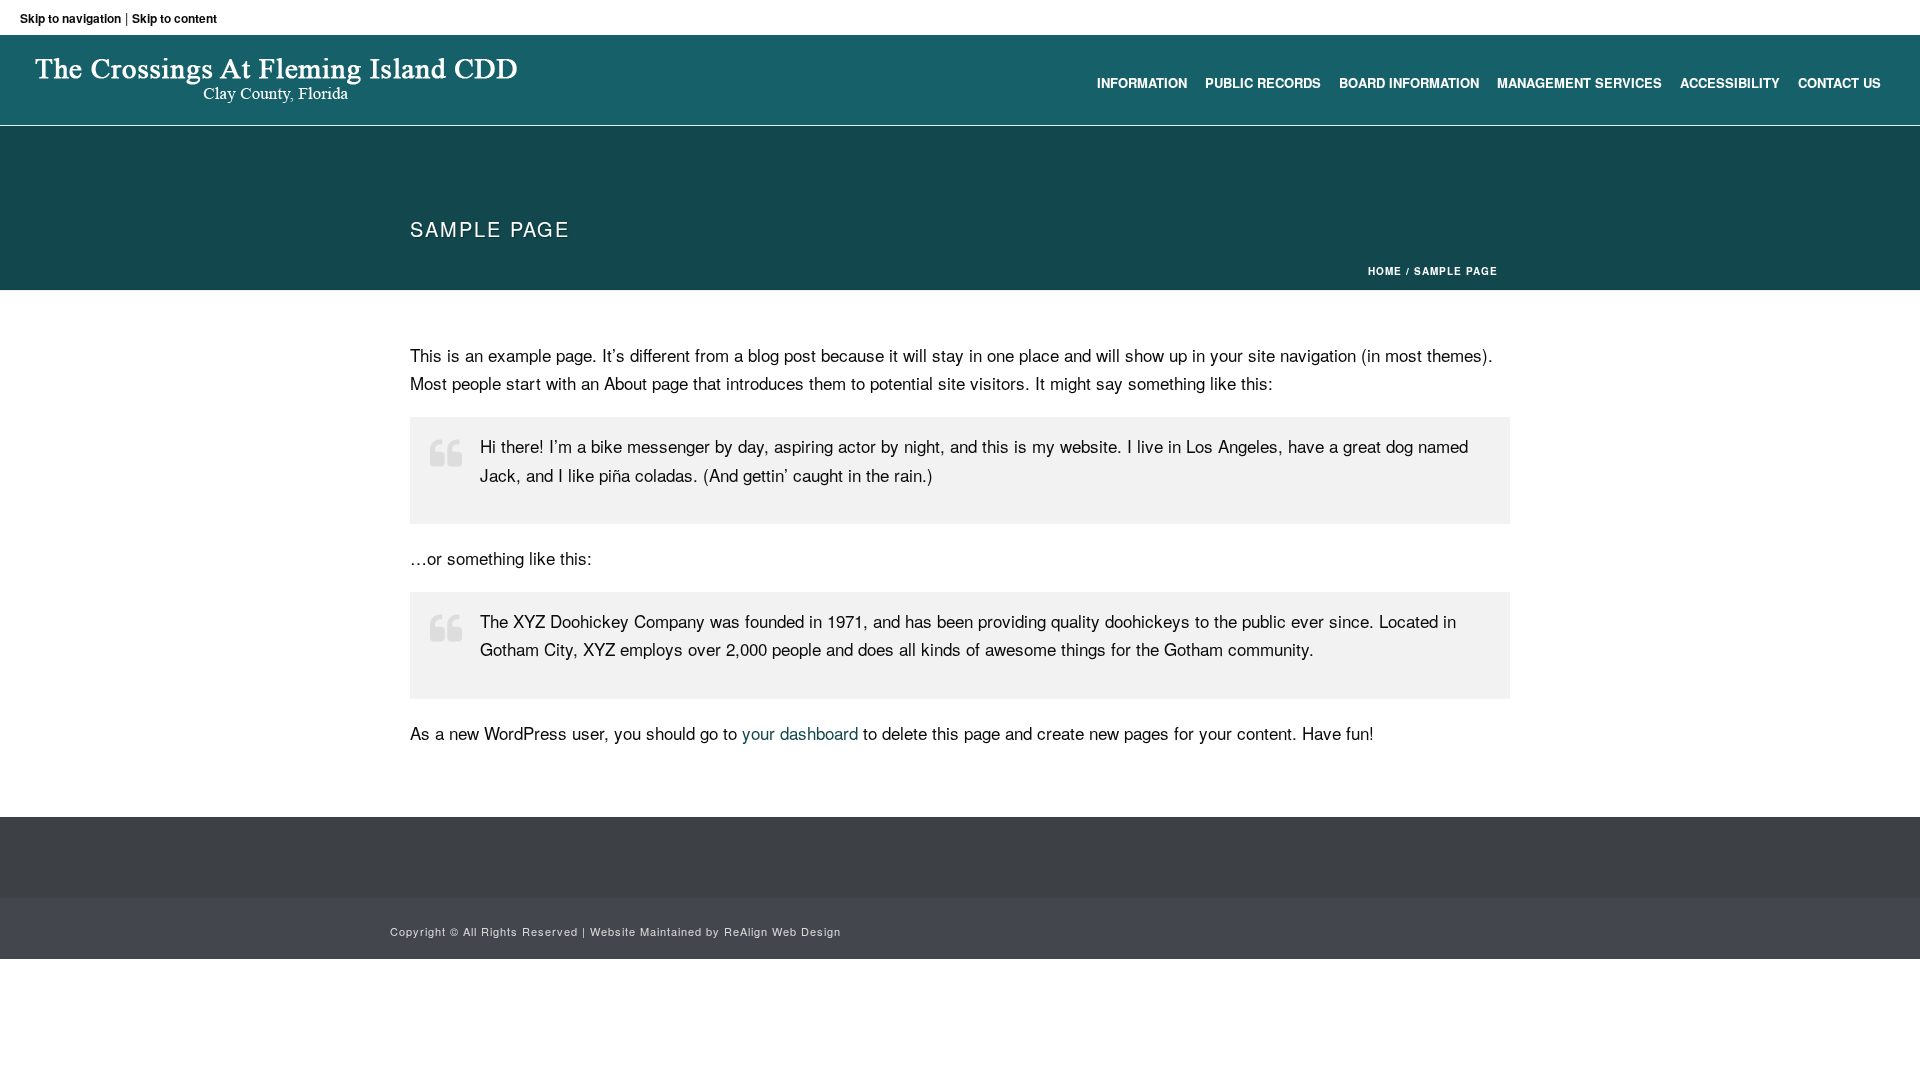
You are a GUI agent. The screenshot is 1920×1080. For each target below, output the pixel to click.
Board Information (1409, 82)
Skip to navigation (70, 18)
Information (1142, 82)
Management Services (1579, 82)
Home (1385, 271)
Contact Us (1839, 82)
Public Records (1263, 82)
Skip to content (174, 18)
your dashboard (800, 732)
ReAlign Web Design (782, 931)
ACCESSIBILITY (1730, 82)
